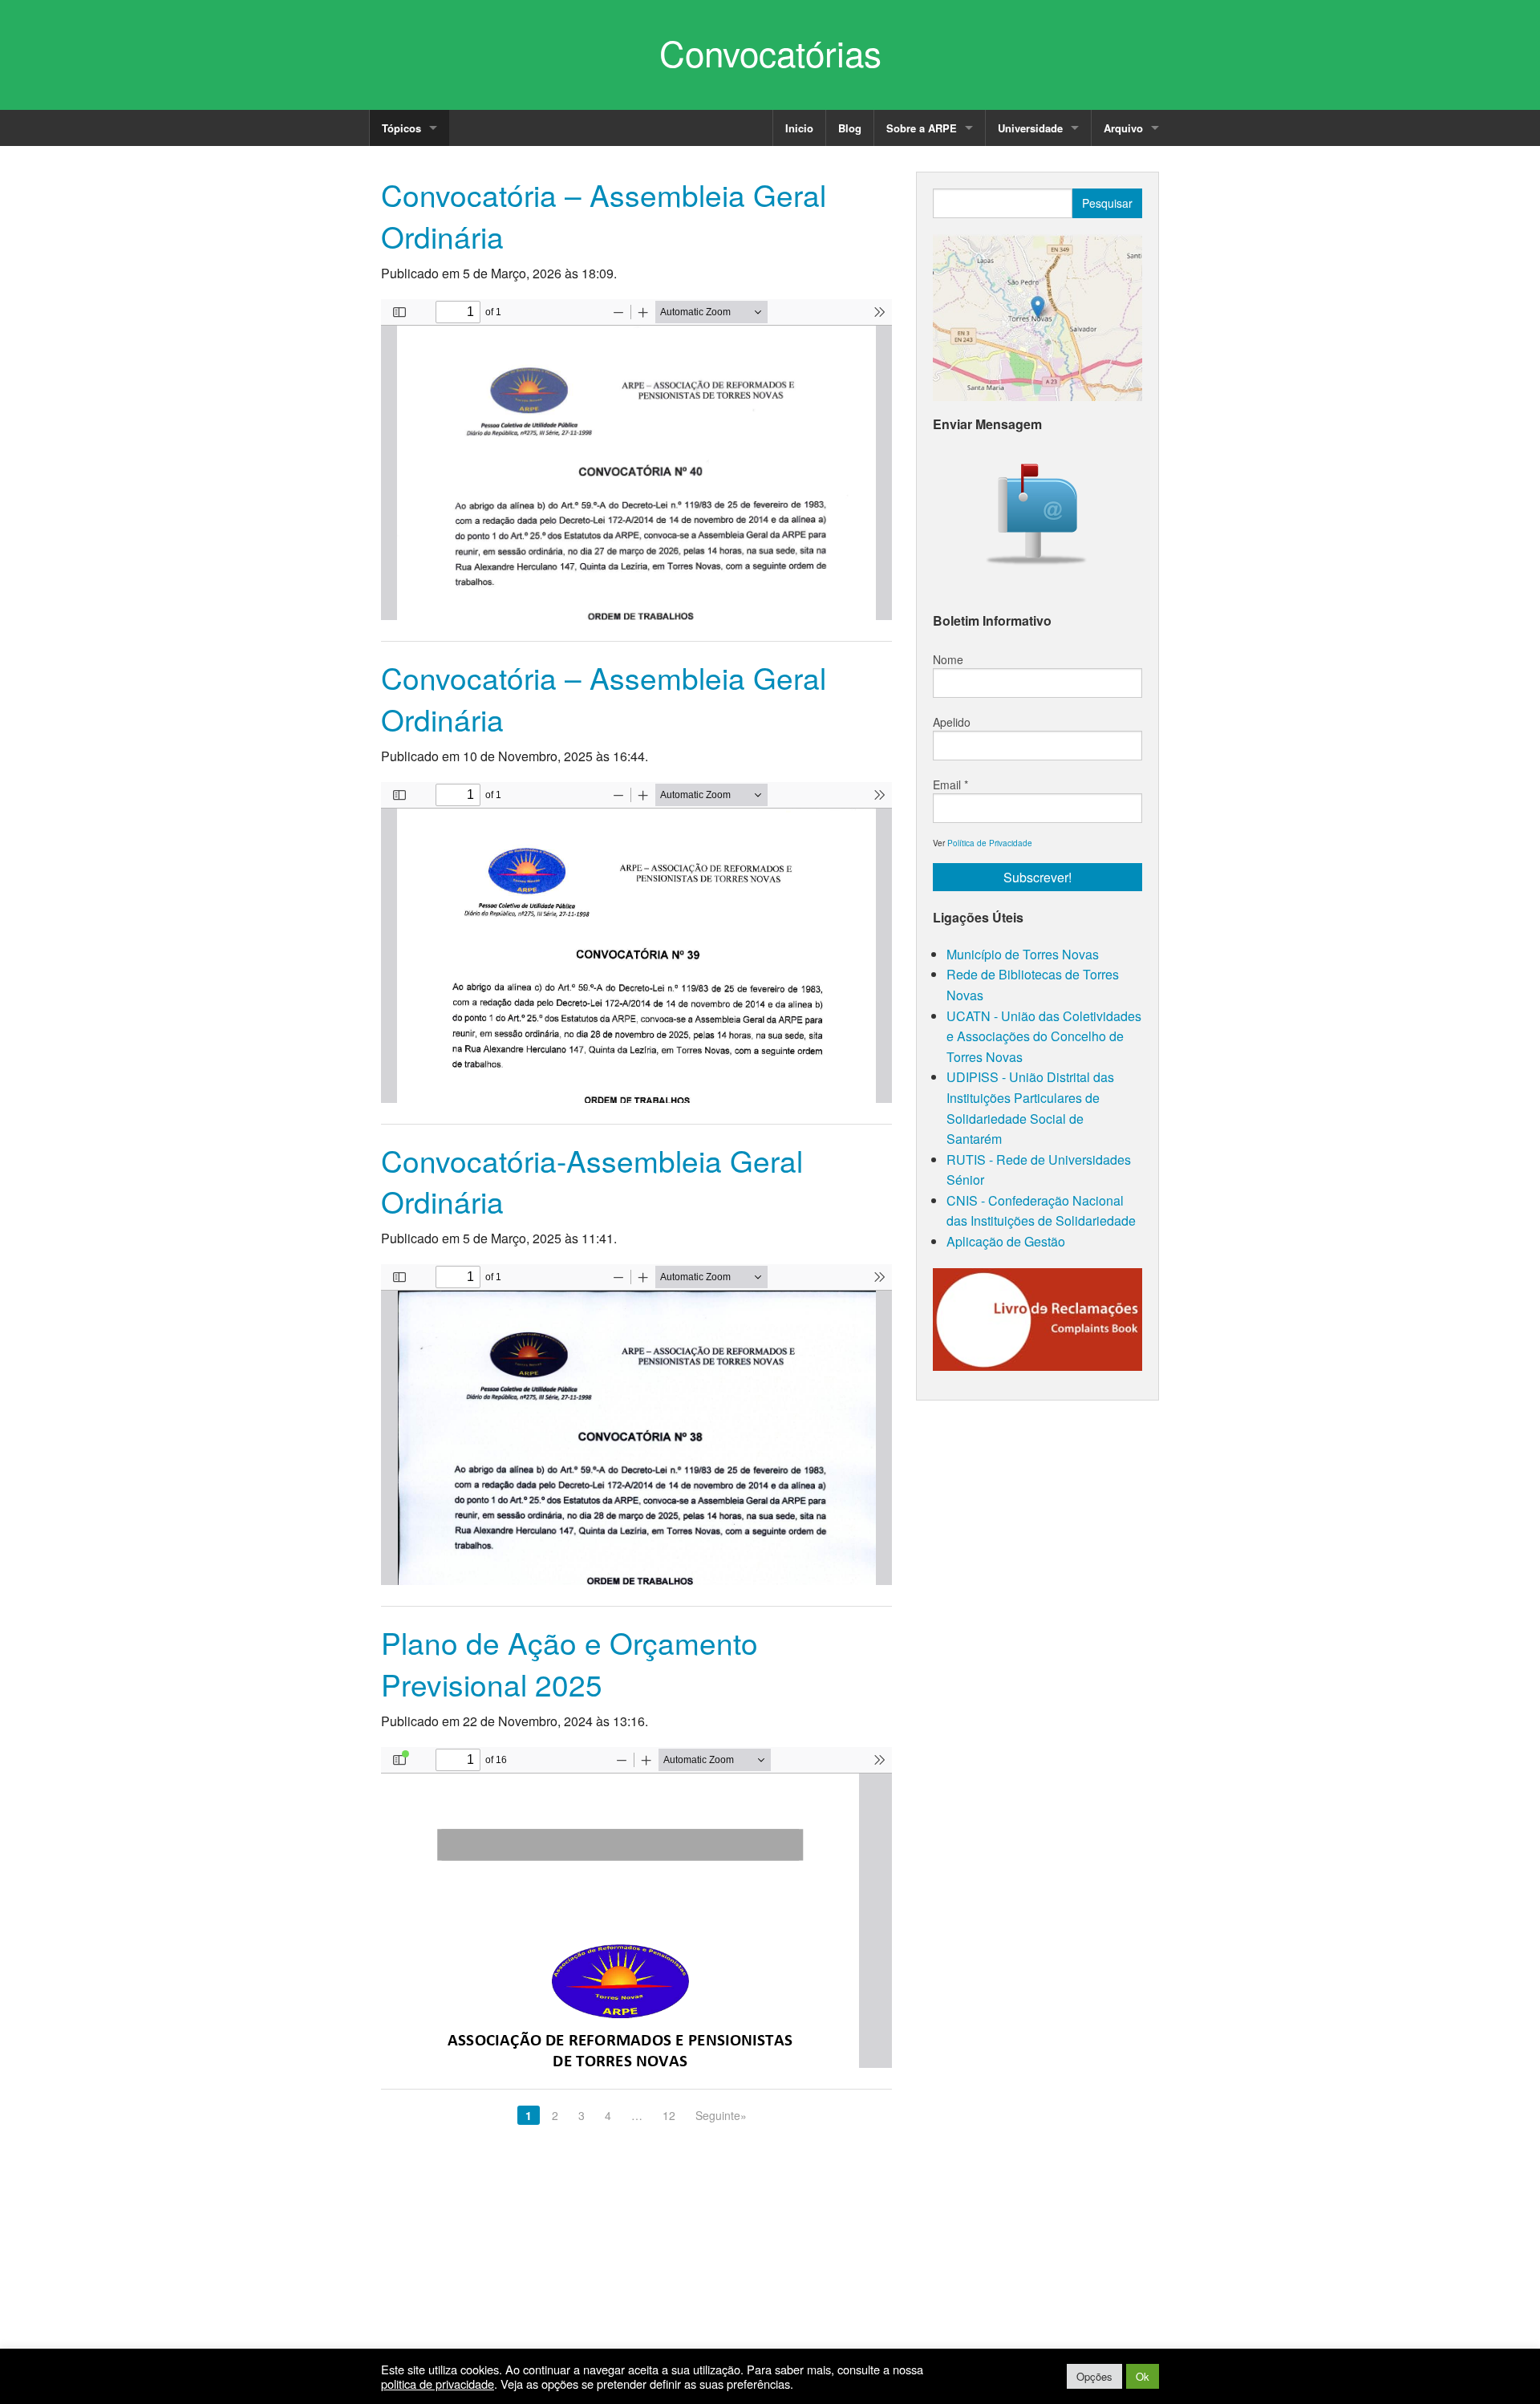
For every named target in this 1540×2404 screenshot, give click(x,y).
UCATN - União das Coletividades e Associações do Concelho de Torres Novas (1044, 1036)
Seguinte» (721, 2115)
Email (950, 784)
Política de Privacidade (990, 843)
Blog (850, 128)
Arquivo (1123, 128)
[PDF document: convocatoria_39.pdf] (636, 943)
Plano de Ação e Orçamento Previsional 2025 (569, 1663)
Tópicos (401, 128)
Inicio (799, 128)
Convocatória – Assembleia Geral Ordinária (604, 215)
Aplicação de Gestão (1006, 1241)
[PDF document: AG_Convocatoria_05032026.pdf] (636, 460)
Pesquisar (1107, 203)
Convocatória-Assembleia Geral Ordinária (592, 1181)
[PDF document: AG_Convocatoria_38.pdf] (636, 1425)
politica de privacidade (438, 2384)
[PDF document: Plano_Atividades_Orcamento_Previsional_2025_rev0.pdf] (636, 1907)
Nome (948, 659)
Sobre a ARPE (922, 128)
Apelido (952, 722)
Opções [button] (1094, 2376)
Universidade (1030, 128)
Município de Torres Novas (1023, 954)
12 (669, 2115)
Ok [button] (1143, 2376)
